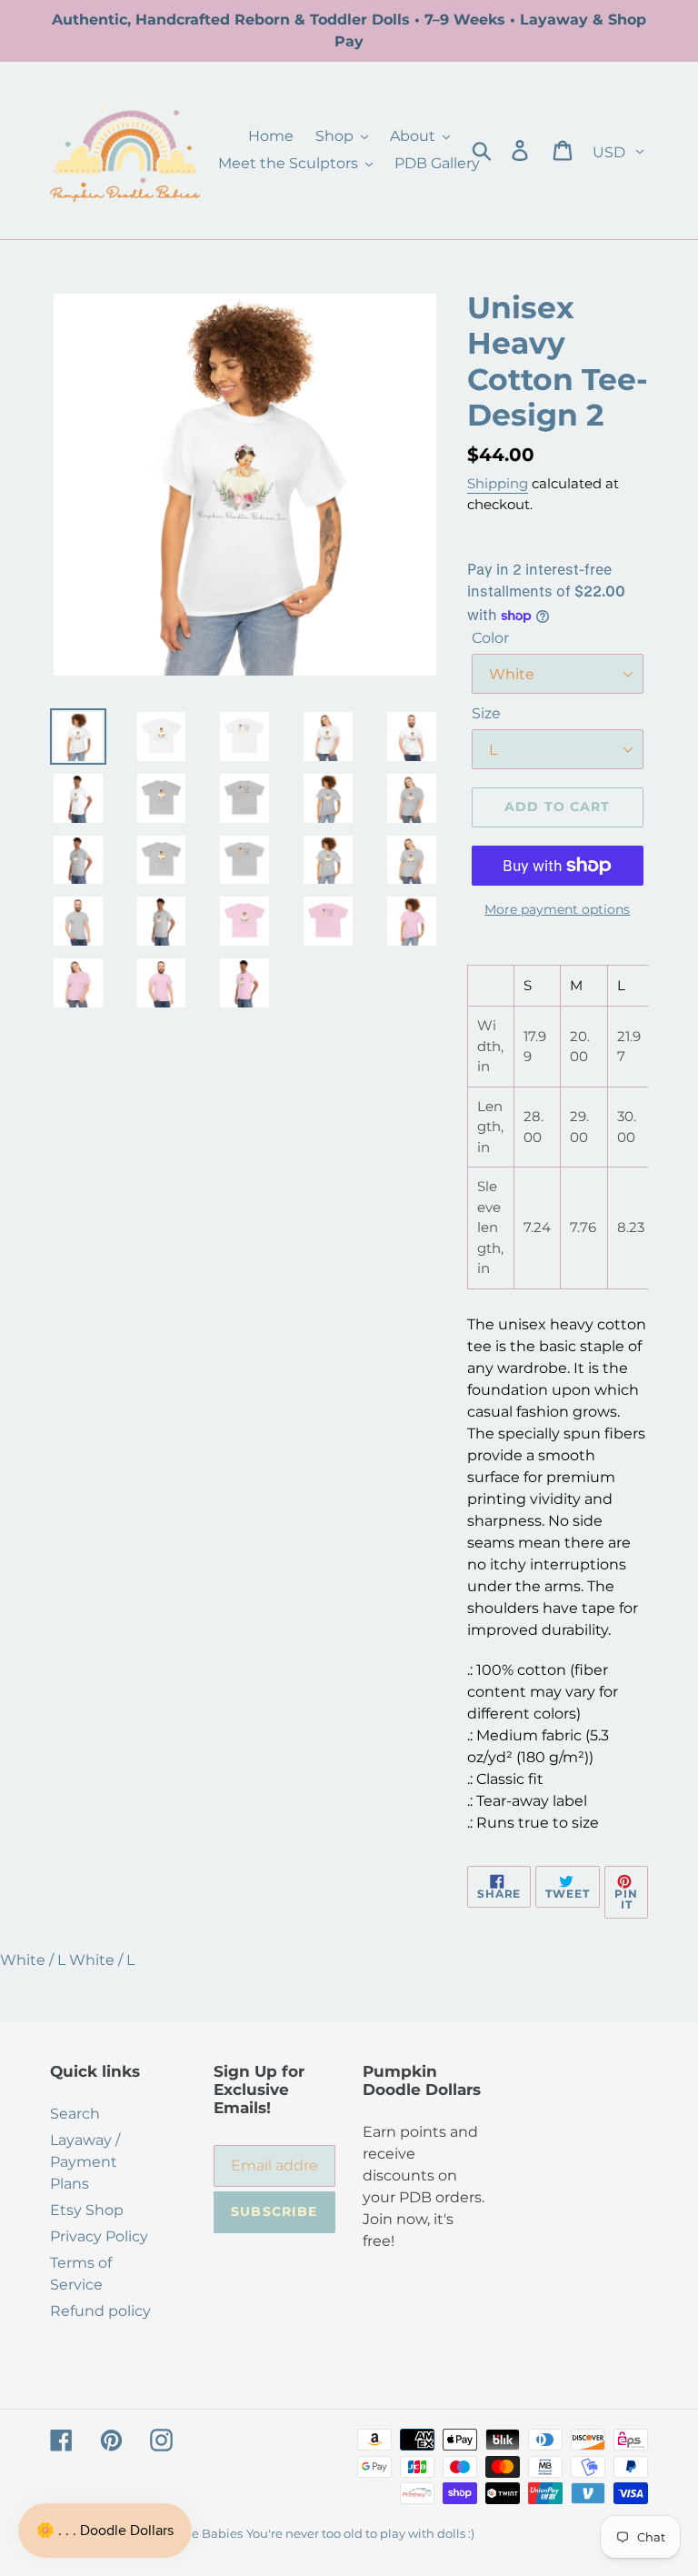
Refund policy (100, 2311)
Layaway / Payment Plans (85, 2162)
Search (75, 2114)
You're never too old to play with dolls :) (360, 2533)
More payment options (557, 909)
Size (486, 713)
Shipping (498, 483)
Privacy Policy (99, 2236)
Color (490, 638)
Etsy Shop (87, 2210)
